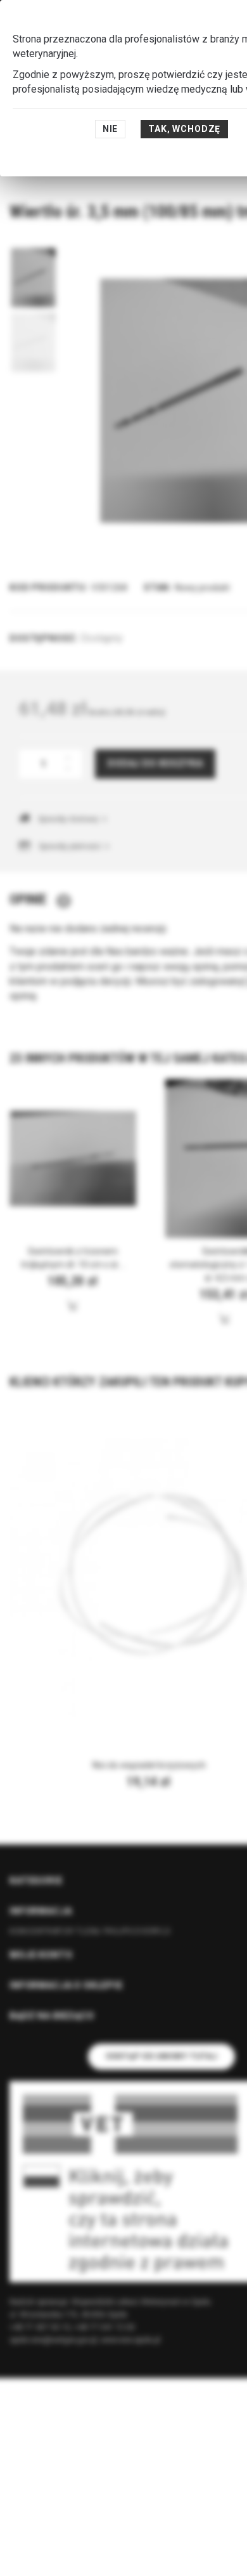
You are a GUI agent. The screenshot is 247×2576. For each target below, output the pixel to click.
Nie (111, 129)
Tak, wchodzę (184, 129)
